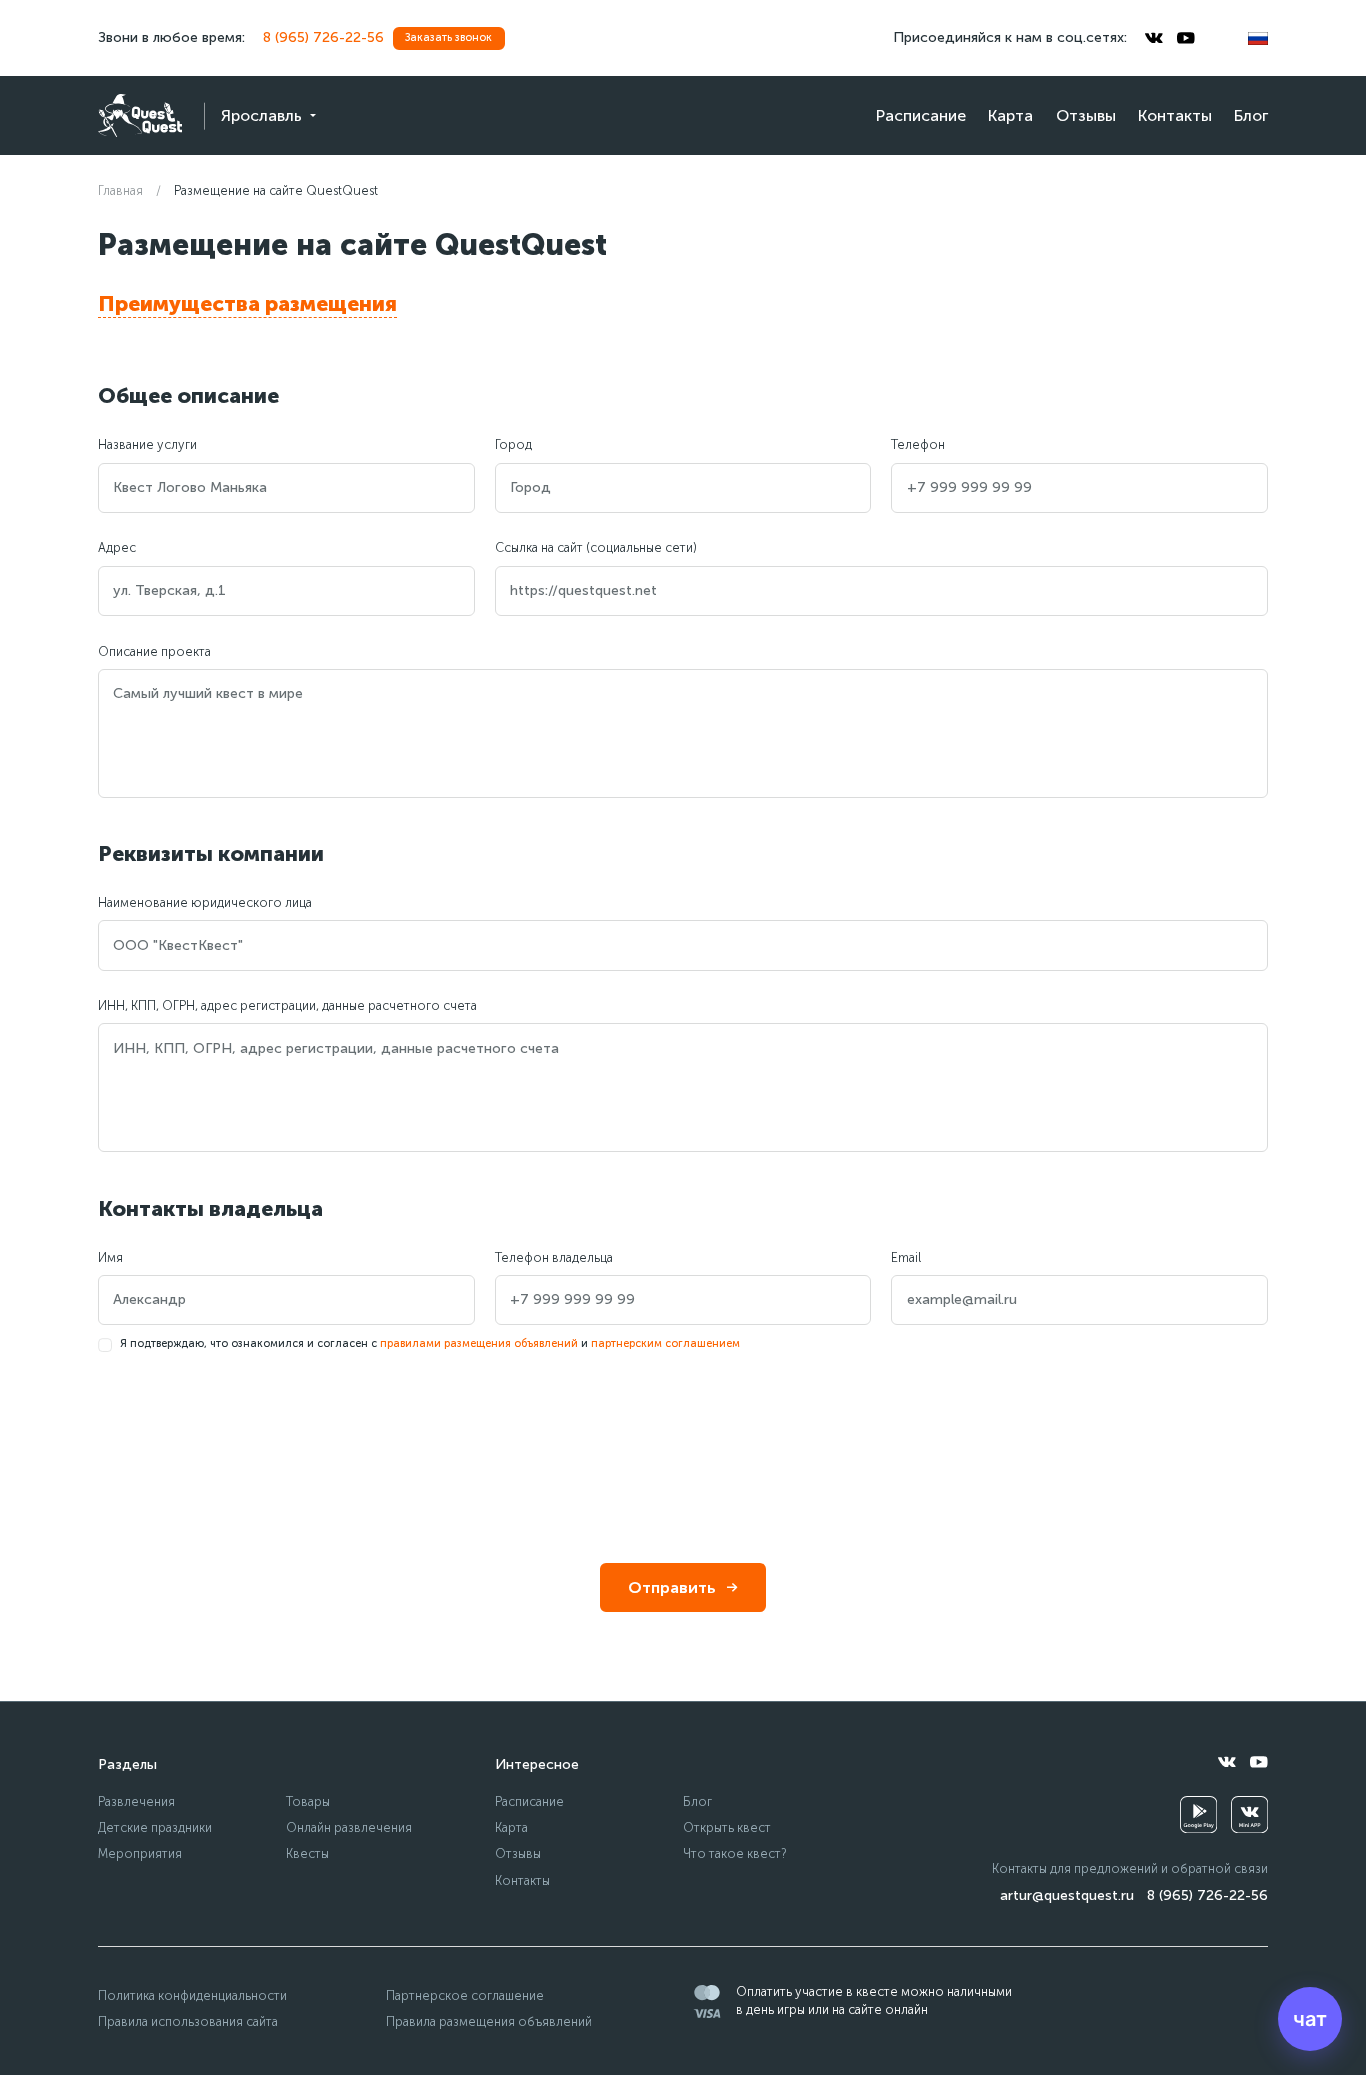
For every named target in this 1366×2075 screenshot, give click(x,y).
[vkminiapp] (1249, 1814)
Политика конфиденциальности (192, 1995)
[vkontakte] (1154, 38)
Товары (308, 1801)
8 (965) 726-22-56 (323, 37)
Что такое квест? (735, 1853)
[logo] (140, 115)
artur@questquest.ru (1067, 1895)
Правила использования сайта (188, 2021)
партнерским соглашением (665, 1343)
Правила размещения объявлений (489, 2021)
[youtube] (1186, 38)
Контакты (1175, 115)
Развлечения (136, 1801)
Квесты (307, 1853)
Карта (1010, 115)
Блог (1251, 115)
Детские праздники (155, 1827)
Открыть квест (727, 1827)
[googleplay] (1198, 1814)
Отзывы (1086, 115)
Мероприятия (140, 1853)
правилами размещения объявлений (479, 1343)
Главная (120, 190)
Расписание (921, 115)
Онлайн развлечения (349, 1827)
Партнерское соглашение (465, 1995)
